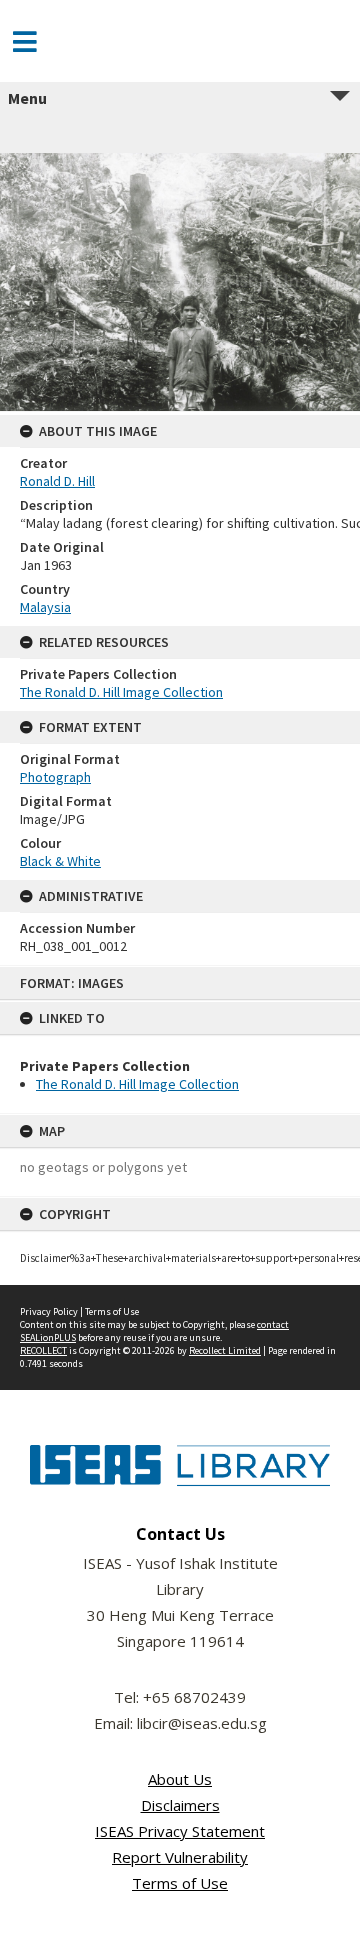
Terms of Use (112, 1311)
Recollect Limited (225, 1350)
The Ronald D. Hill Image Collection (137, 1084)
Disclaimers (180, 1805)
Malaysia (45, 607)
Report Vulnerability (180, 1857)
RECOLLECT (43, 1350)
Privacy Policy (49, 1311)
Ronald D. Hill (57, 481)
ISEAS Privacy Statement (180, 1831)
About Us (180, 1779)
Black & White (60, 861)
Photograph (55, 777)
